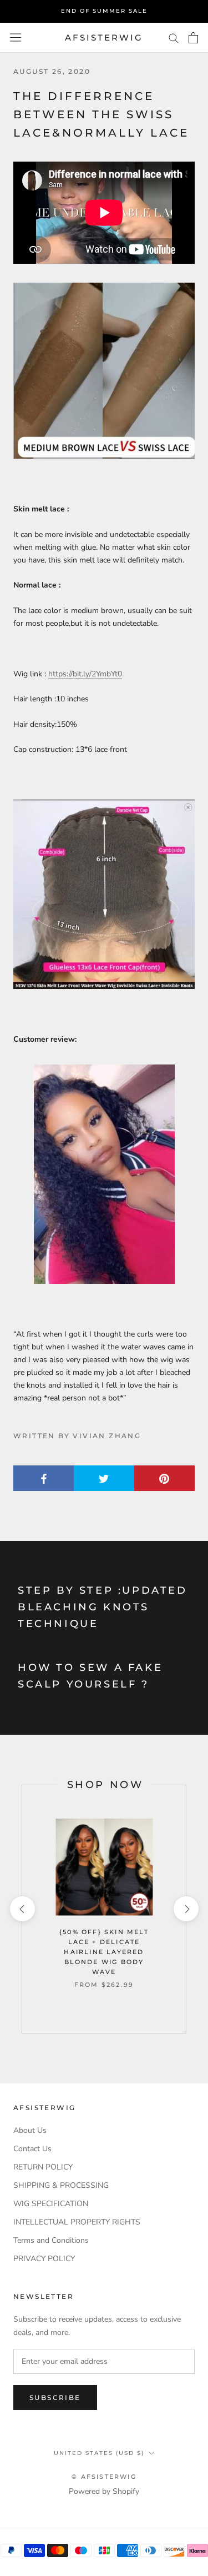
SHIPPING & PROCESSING (61, 2185)
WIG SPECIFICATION (51, 2204)
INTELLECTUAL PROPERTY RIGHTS (77, 2222)
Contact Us (32, 2149)
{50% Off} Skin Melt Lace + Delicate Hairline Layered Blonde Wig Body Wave (104, 1952)
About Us (30, 2130)
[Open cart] (193, 38)
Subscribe (55, 2397)
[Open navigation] (16, 37)
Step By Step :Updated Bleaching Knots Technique (103, 1607)
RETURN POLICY (43, 2167)
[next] (186, 1909)
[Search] (174, 37)
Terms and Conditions (51, 2240)
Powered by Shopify (104, 2491)
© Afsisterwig (104, 2477)
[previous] (22, 1909)
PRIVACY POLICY (44, 2259)
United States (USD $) (99, 2453)
